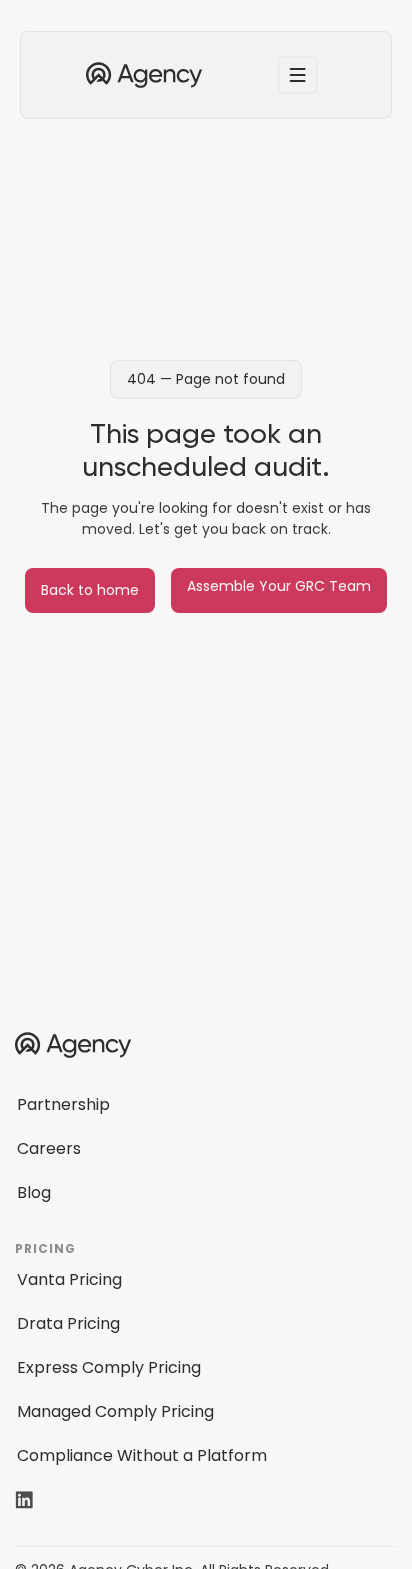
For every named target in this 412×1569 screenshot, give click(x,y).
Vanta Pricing (69, 1279)
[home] (139, 75)
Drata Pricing (68, 1323)
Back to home (90, 590)
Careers (49, 1148)
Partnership (63, 1104)
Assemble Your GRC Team (279, 586)
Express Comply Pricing (109, 1367)
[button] (298, 75)
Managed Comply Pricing (115, 1411)
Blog (34, 1192)
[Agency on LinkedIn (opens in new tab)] (37, 1500)
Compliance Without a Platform (142, 1455)
